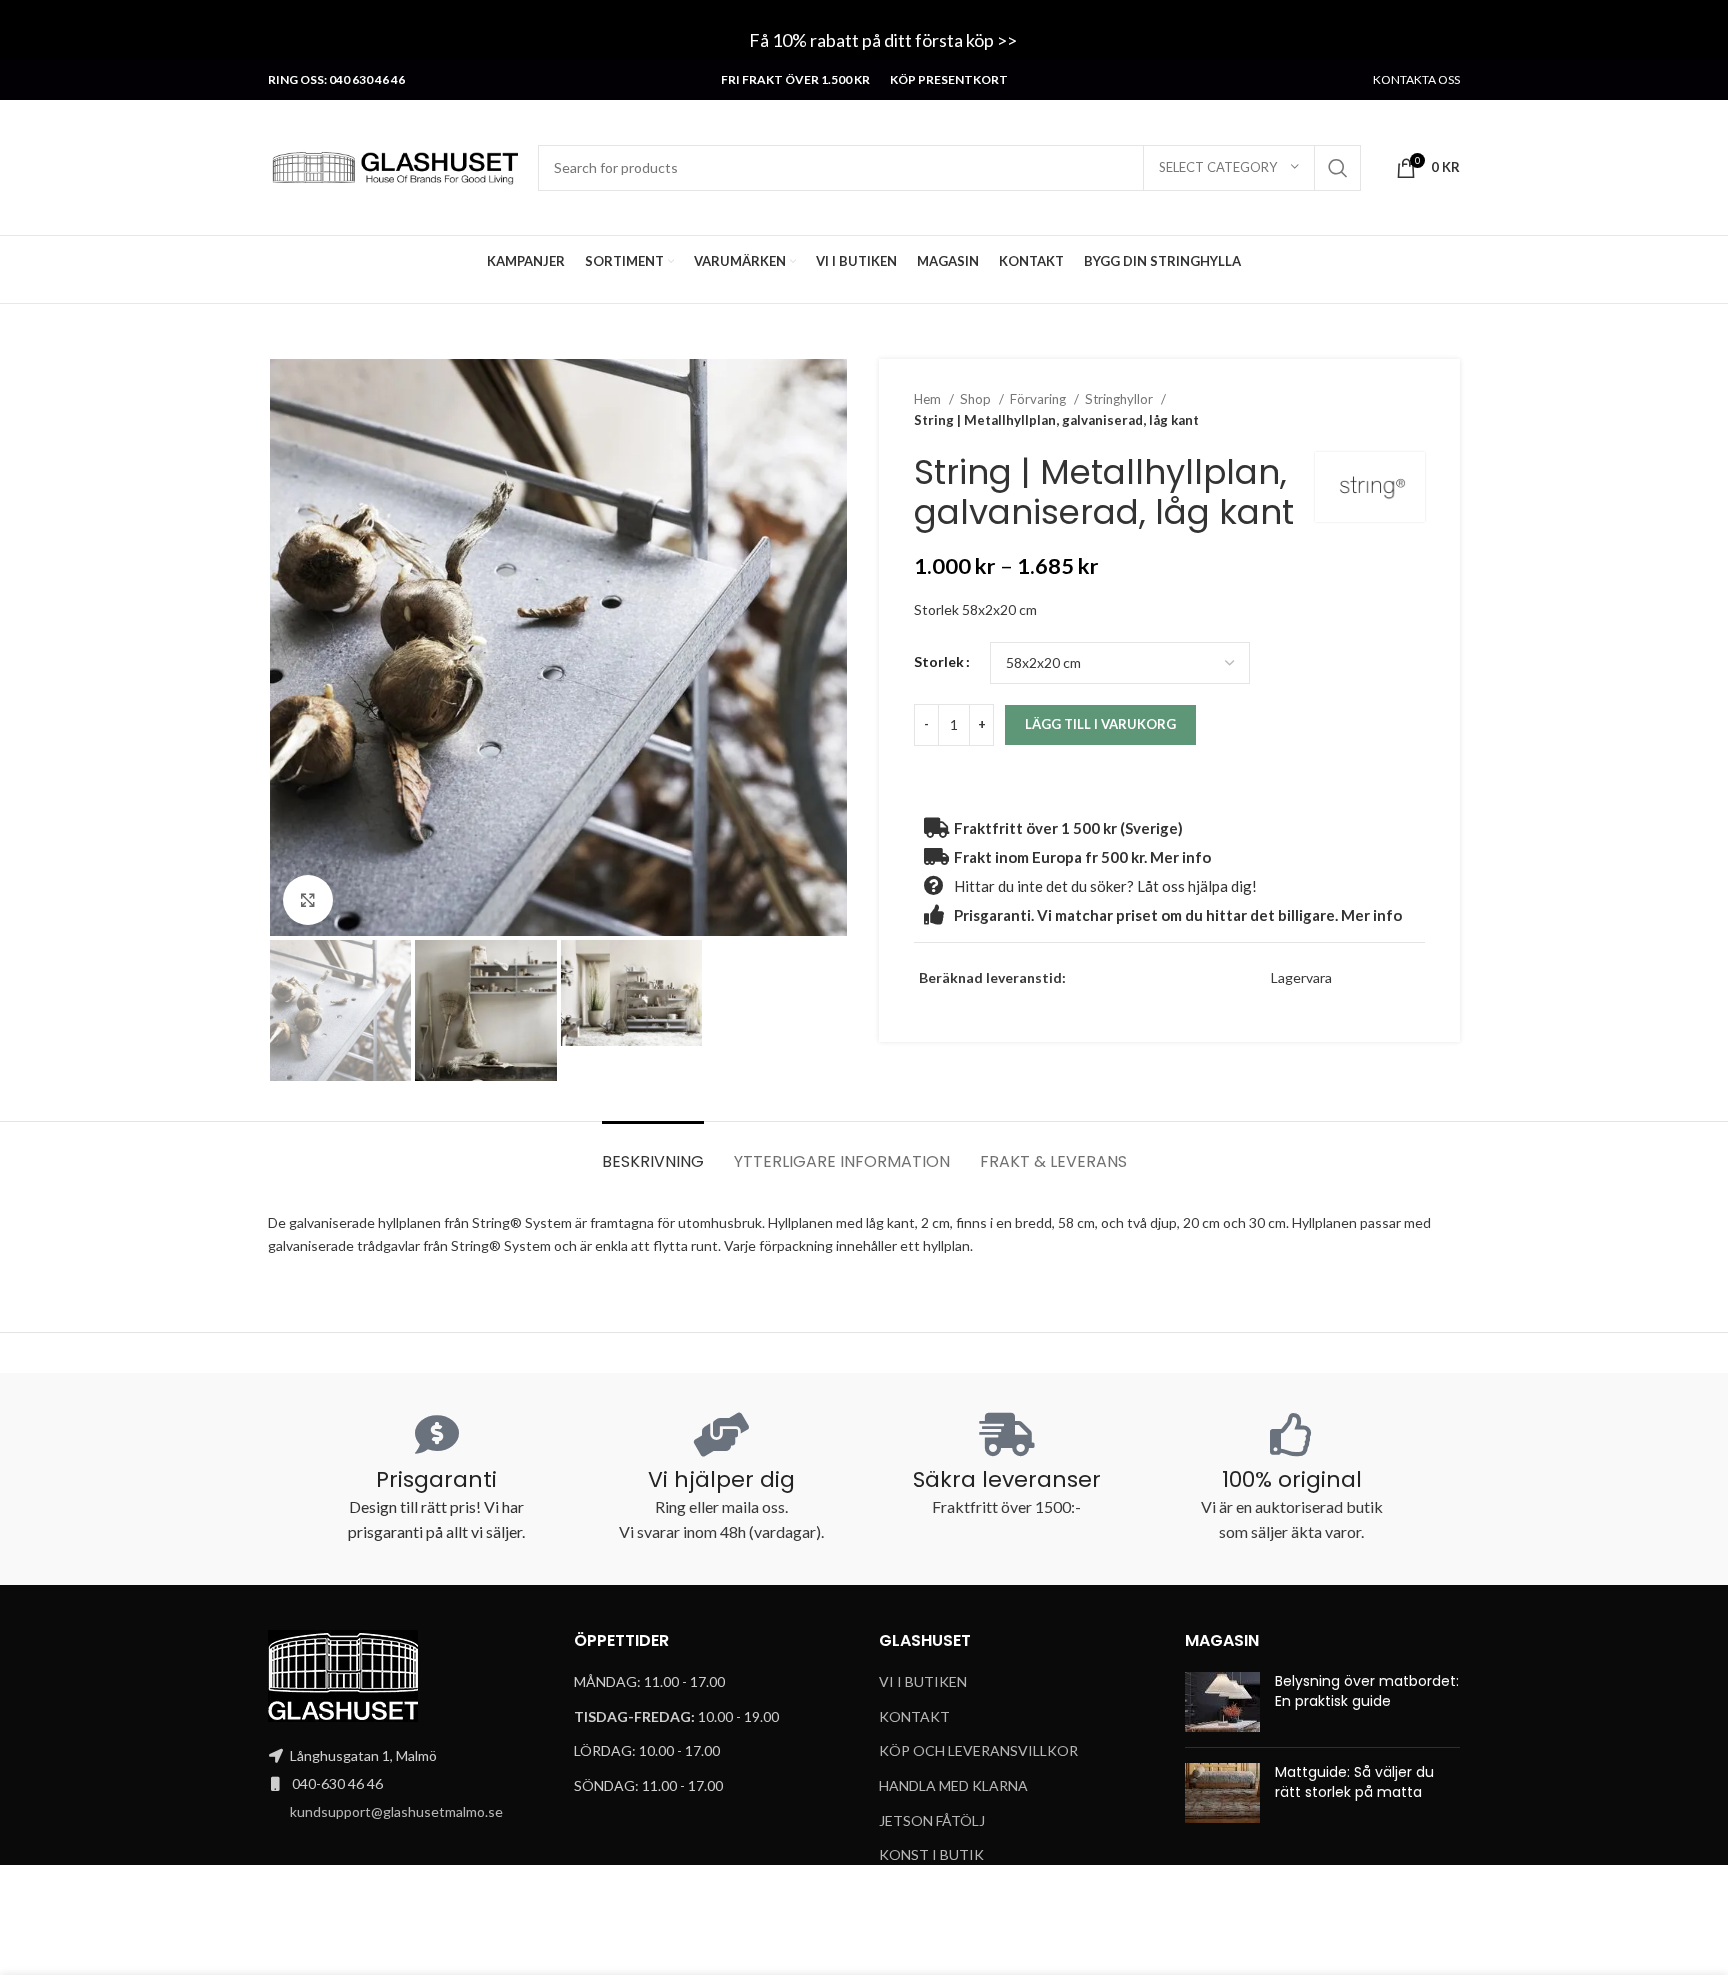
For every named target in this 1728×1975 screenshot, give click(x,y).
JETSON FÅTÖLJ (932, 1820)
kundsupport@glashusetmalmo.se (396, 1811)
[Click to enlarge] (308, 900)
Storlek (939, 661)
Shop (977, 399)
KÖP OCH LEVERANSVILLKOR (978, 1750)
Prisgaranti (436, 1479)
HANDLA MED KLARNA (953, 1785)
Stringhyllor (1120, 399)
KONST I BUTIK (931, 1854)
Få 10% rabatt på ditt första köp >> (884, 40)
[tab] (653, 1151)
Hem (929, 399)
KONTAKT (914, 1716)
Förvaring (1039, 399)
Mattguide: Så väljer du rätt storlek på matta (1354, 1782)
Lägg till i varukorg (1100, 724)
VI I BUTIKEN (923, 1681)
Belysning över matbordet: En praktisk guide (1367, 1691)
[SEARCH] (1338, 168)
